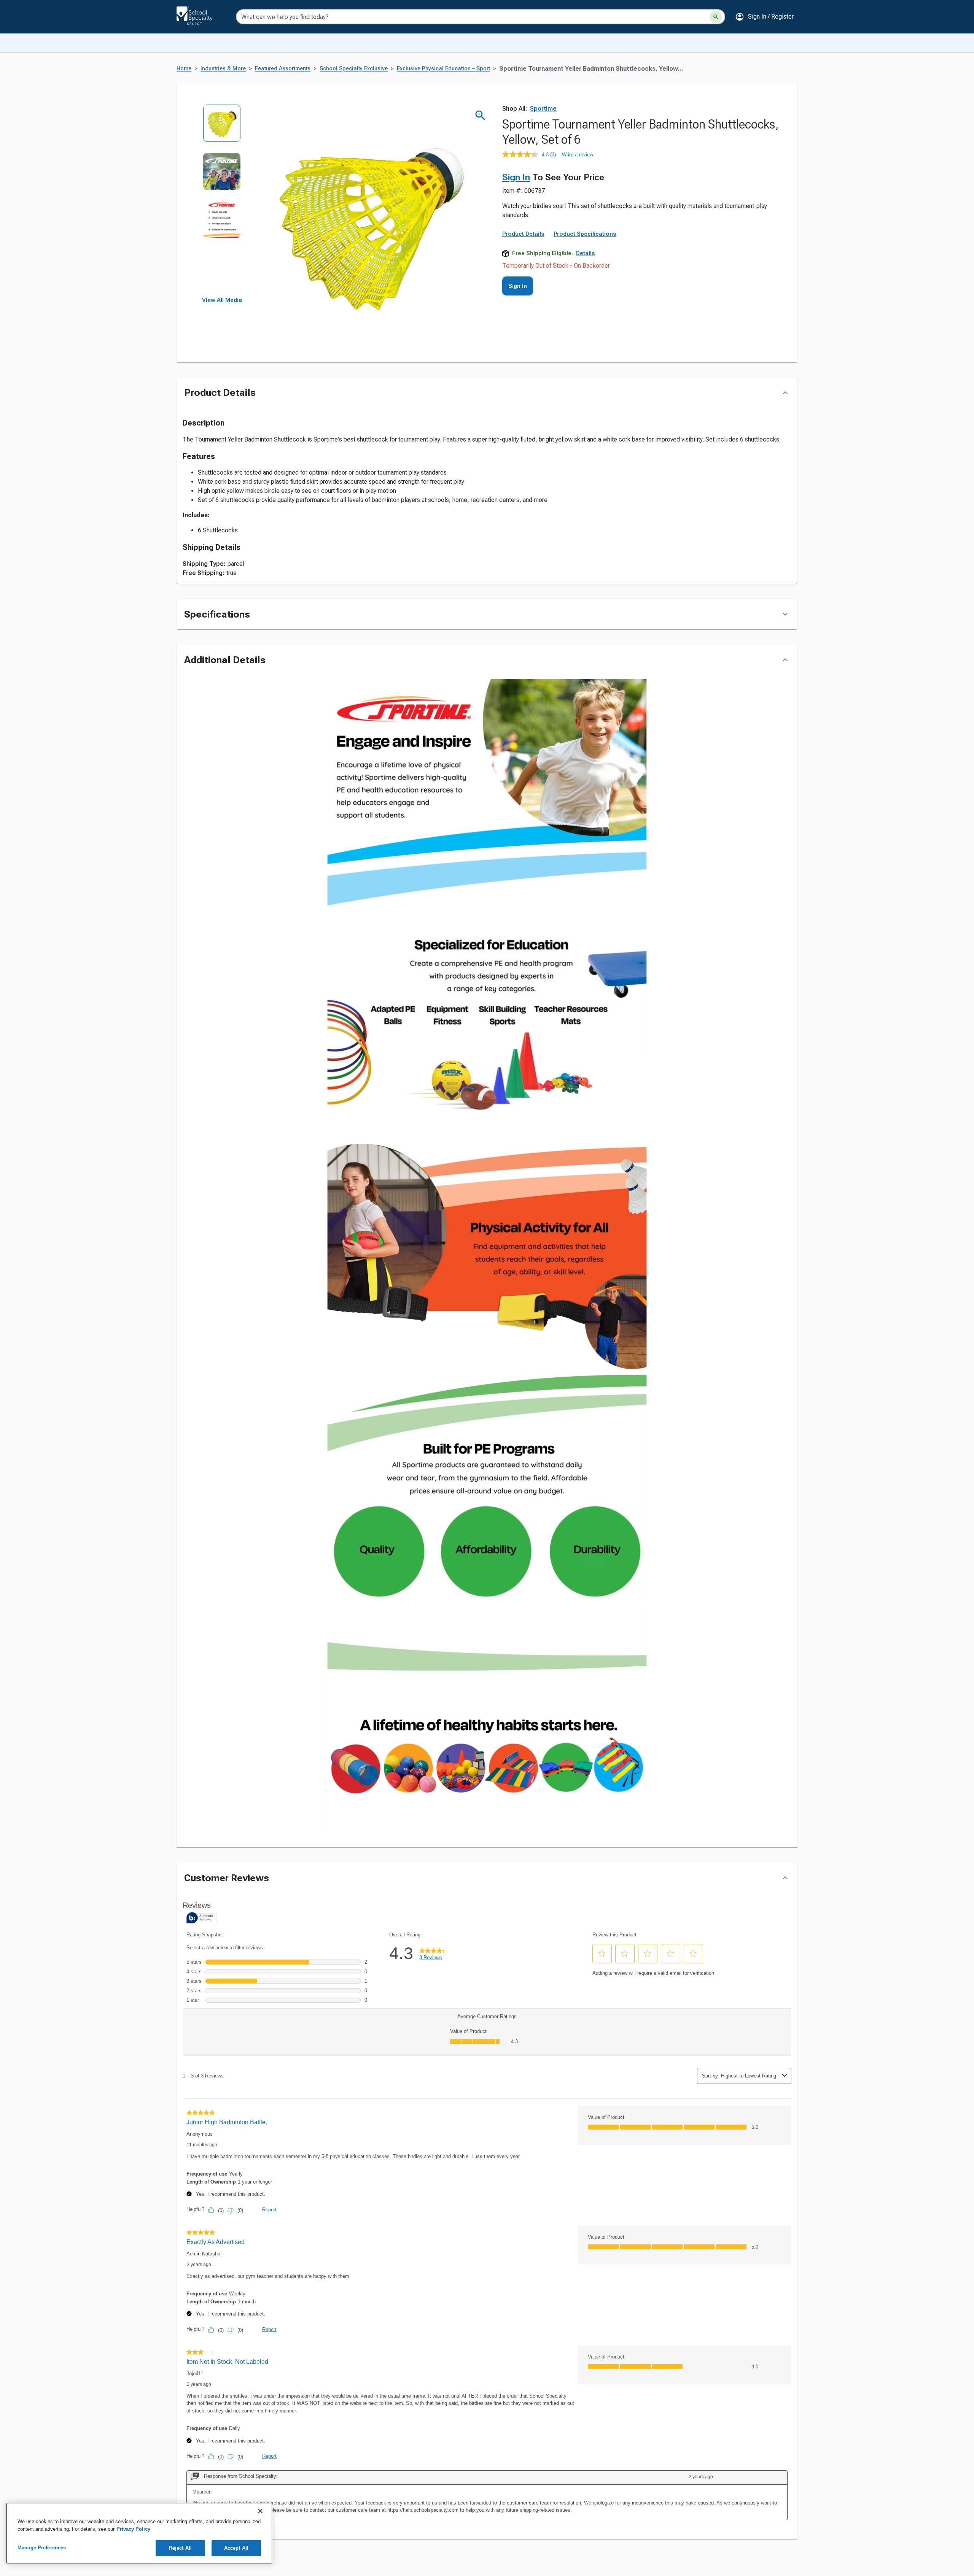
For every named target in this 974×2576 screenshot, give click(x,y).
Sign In (516, 177)
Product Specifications (585, 234)
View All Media (222, 300)
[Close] (260, 2511)
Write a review (578, 155)
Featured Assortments (283, 69)
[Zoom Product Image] (480, 115)
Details (586, 253)
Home (184, 69)
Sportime (543, 109)
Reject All (180, 2548)
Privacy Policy (133, 2529)
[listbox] (222, 201)
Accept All (236, 2548)
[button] (764, 17)
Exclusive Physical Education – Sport (443, 69)
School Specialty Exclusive (354, 69)
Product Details (523, 234)
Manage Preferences (42, 2548)
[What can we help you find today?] (716, 17)
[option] (222, 128)
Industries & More (223, 69)
